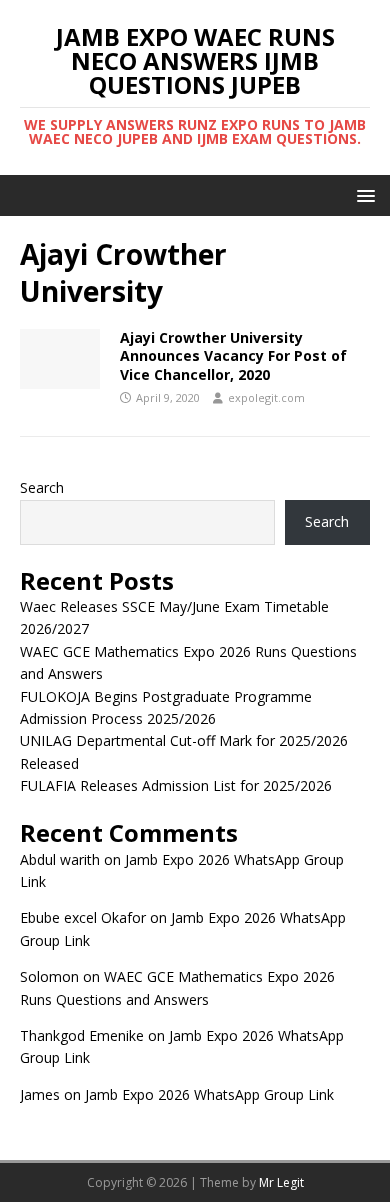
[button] (362, 194)
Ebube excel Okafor (83, 917)
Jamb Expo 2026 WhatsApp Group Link (209, 1094)
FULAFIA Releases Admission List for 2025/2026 (176, 785)
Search (42, 487)
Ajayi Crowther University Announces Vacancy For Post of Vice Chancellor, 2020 (233, 355)
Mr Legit (281, 1182)
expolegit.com (266, 397)
